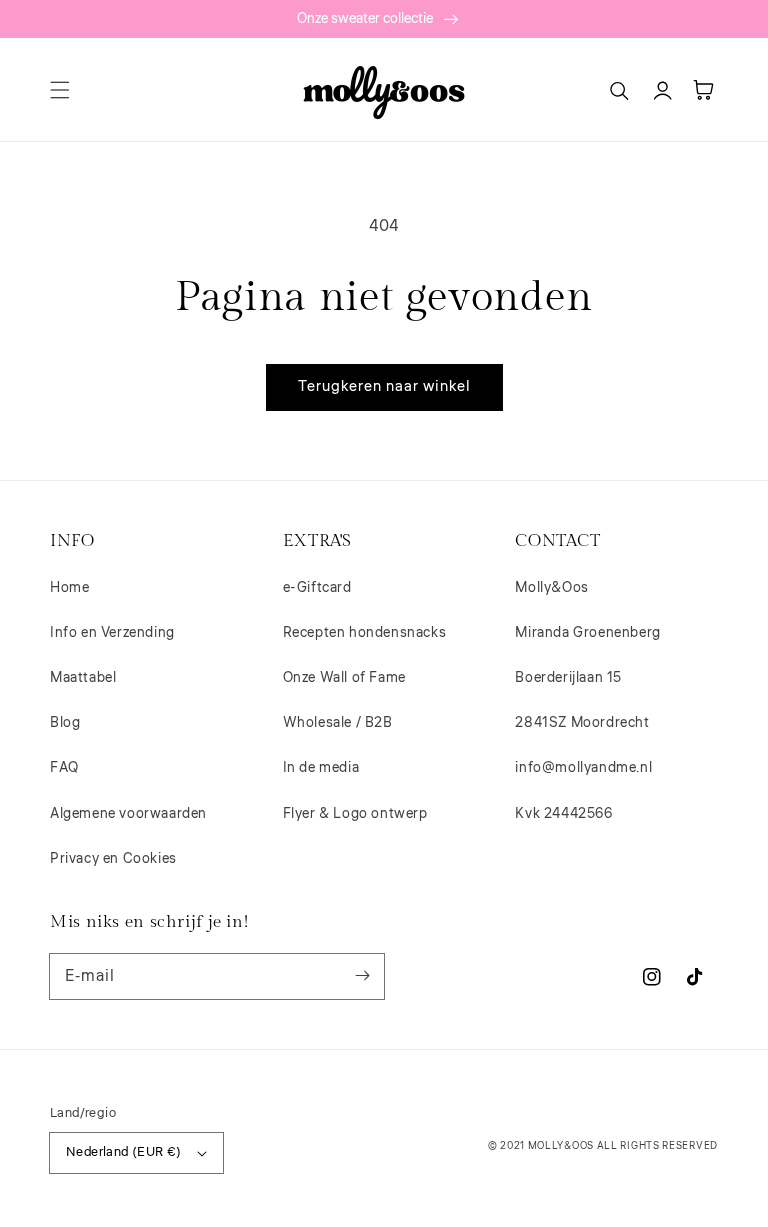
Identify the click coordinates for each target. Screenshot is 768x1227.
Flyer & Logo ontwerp (355, 814)
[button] (60, 90)
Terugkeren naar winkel (384, 386)
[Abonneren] (362, 976)
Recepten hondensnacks (365, 633)
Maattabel (83, 678)
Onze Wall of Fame (344, 678)
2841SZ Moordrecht (582, 723)
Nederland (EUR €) (124, 1152)
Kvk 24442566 (563, 814)
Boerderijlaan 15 (568, 678)
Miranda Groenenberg (587, 633)
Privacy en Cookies (113, 859)
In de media (321, 768)
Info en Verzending (112, 633)
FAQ (64, 768)
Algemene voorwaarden (128, 814)
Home (69, 588)
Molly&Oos (551, 588)
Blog (65, 723)
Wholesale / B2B (338, 723)
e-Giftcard (317, 588)
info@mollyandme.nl (583, 768)
